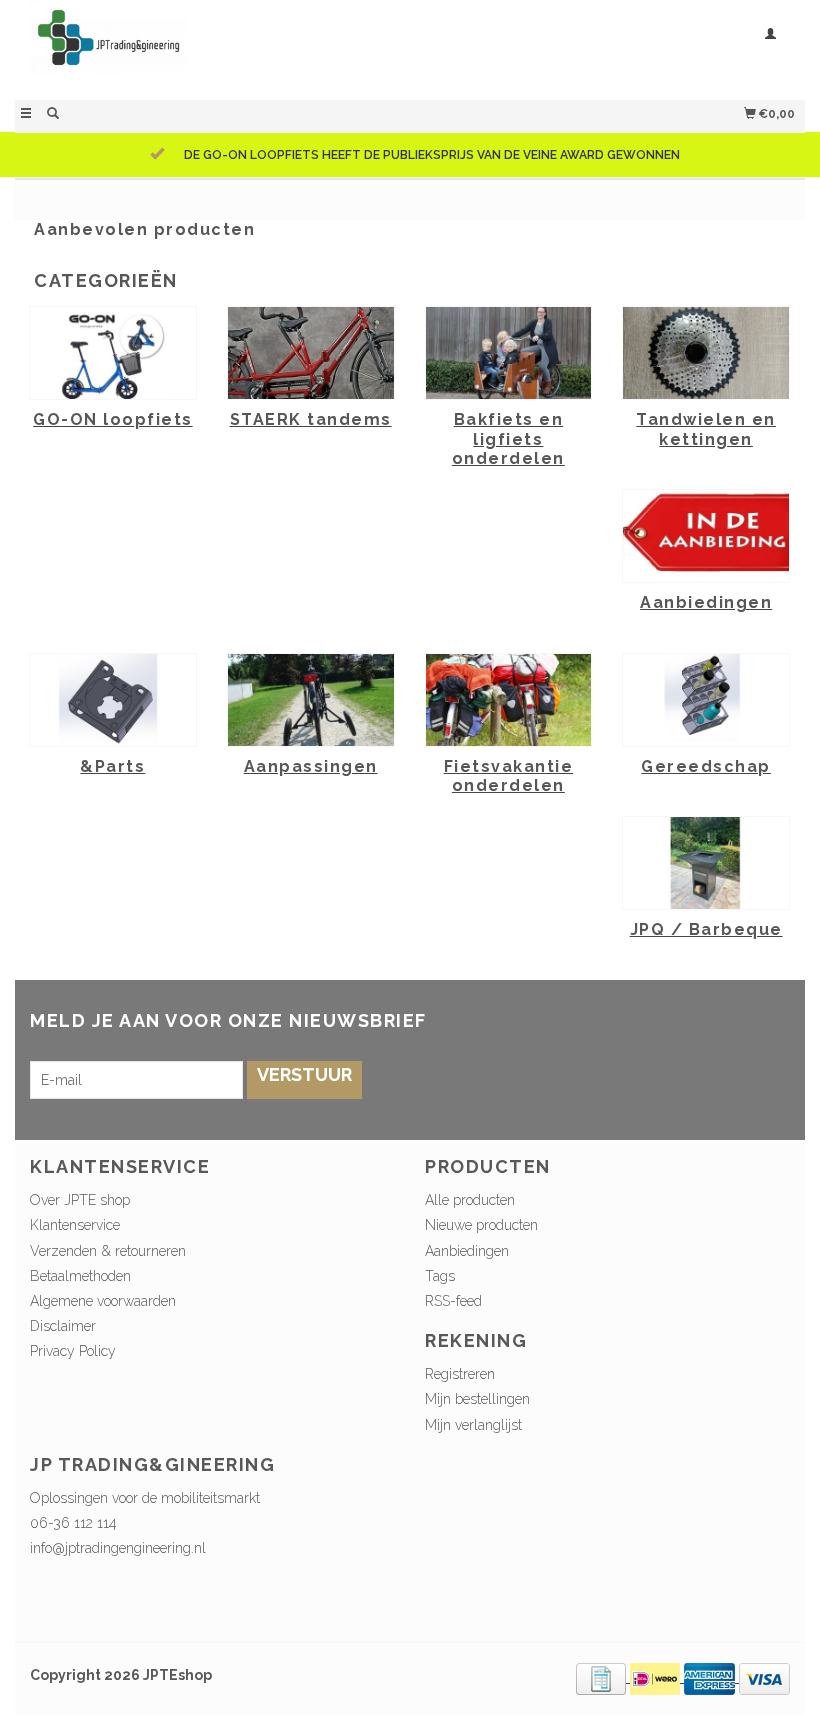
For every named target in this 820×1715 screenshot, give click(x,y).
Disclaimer (63, 1326)
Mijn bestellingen (477, 1399)
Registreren (460, 1374)
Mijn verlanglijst (473, 1425)
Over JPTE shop (80, 1200)
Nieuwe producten (481, 1225)
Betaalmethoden (80, 1276)
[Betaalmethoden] (603, 1677)
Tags (440, 1276)
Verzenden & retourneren (108, 1251)
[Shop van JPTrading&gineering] (212, 47)
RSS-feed (453, 1301)
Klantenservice (75, 1225)
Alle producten (470, 1200)
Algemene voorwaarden (103, 1301)
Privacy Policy (73, 1351)
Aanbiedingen (467, 1251)
